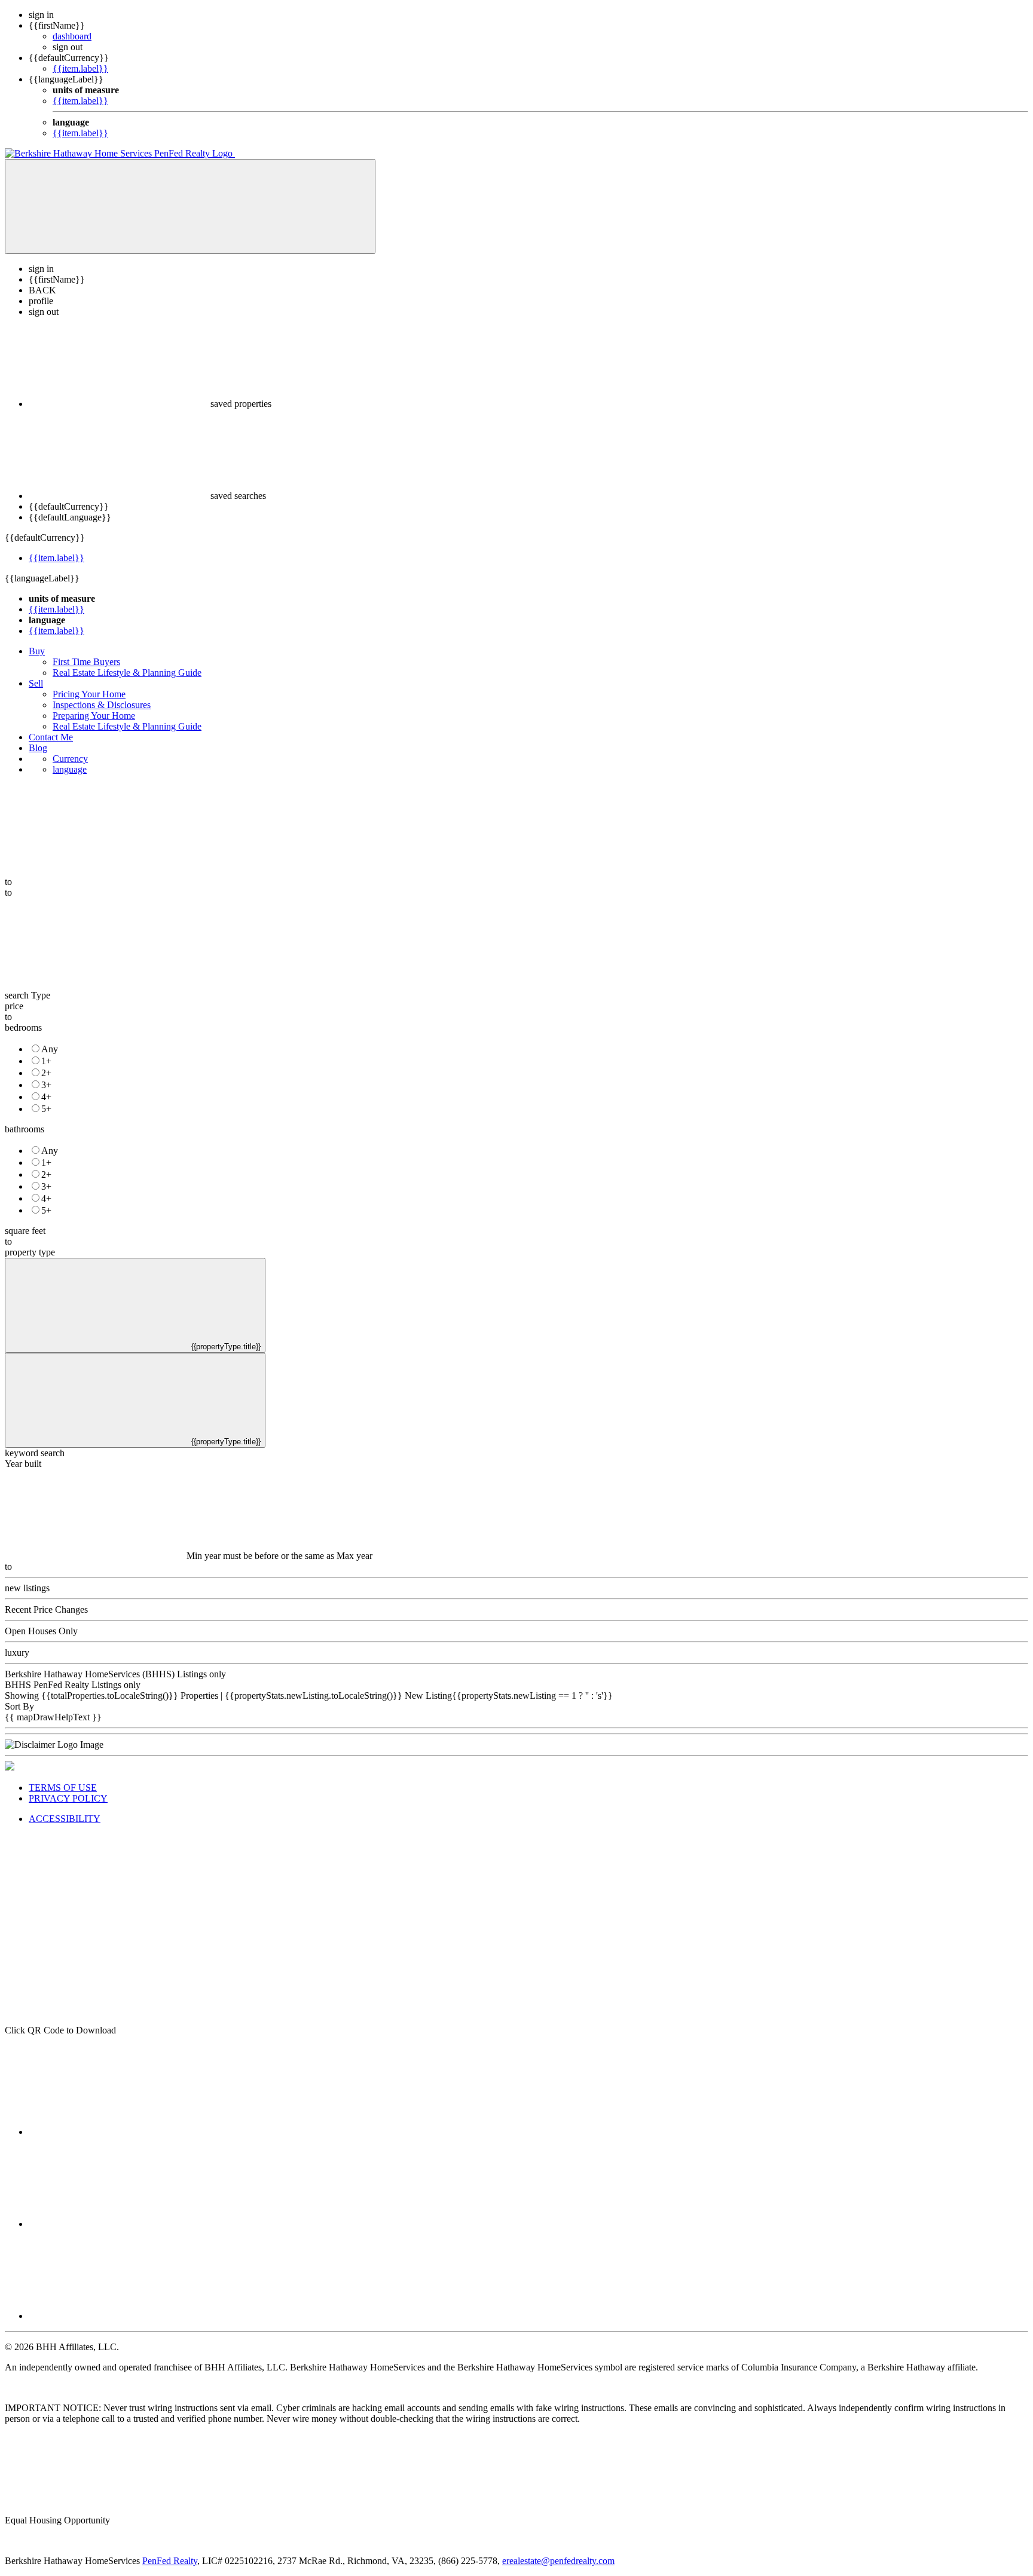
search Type (27, 995)
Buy (37, 651)
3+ (46, 1085)
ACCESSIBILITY (65, 1819)
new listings (27, 1588)
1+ (46, 1061)
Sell (36, 683)
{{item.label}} (80, 68)
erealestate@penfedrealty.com (558, 2561)
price (14, 1006)
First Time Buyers (86, 662)
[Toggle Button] (190, 206)
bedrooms (23, 1027)
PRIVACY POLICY (68, 1798)
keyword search (35, 1453)
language (70, 769)
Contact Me (51, 737)
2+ (46, 1073)
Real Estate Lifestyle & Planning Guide (127, 673)
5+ (46, 1109)
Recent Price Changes (46, 1609)
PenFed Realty (170, 2561)
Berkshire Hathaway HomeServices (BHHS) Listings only (115, 1674)
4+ (46, 1097)
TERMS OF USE (63, 1788)
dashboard (72, 36)
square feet (25, 1231)
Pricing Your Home (89, 694)
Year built (23, 1464)
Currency (70, 759)
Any (50, 1049)
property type (30, 1252)
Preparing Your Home (94, 716)
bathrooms (25, 1129)
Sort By (19, 1706)
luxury (17, 1653)
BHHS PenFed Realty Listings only (73, 1685)
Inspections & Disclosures (102, 705)
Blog (38, 748)
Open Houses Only (41, 1631)
